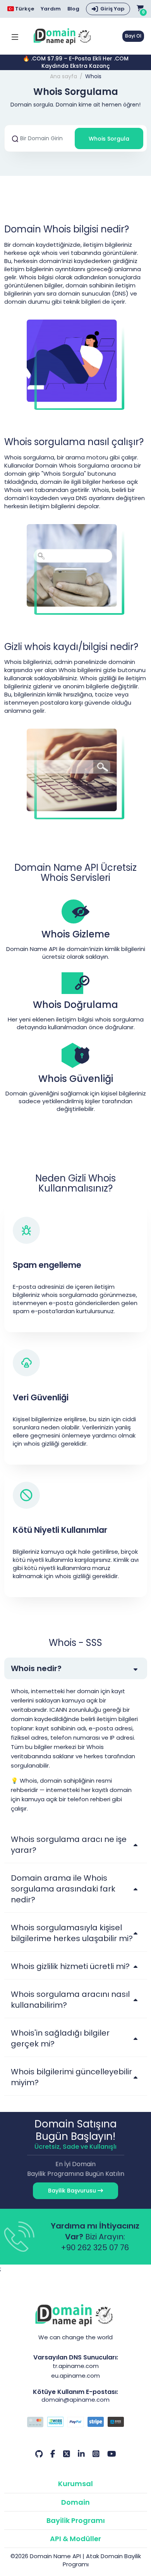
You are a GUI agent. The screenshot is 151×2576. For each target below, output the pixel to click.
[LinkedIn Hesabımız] (81, 2454)
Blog (73, 9)
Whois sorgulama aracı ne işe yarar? (69, 1845)
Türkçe (24, 9)
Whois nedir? (36, 1668)
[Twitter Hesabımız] (67, 2454)
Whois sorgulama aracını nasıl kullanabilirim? (70, 2000)
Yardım (51, 9)
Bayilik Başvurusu (73, 2191)
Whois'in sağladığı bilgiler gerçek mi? (60, 2038)
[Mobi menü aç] (15, 36)
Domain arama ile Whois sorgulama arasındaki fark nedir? (63, 1889)
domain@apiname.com (75, 2400)
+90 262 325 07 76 (95, 2248)
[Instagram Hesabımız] (96, 2454)
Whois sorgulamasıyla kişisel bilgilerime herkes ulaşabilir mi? (72, 1933)
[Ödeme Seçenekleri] (76, 2423)
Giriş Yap (112, 9)
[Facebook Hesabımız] (53, 2454)
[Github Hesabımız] (39, 2454)
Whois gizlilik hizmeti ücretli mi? (70, 1966)
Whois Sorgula (109, 139)
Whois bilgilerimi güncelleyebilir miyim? (71, 2077)
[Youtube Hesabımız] (112, 2454)
